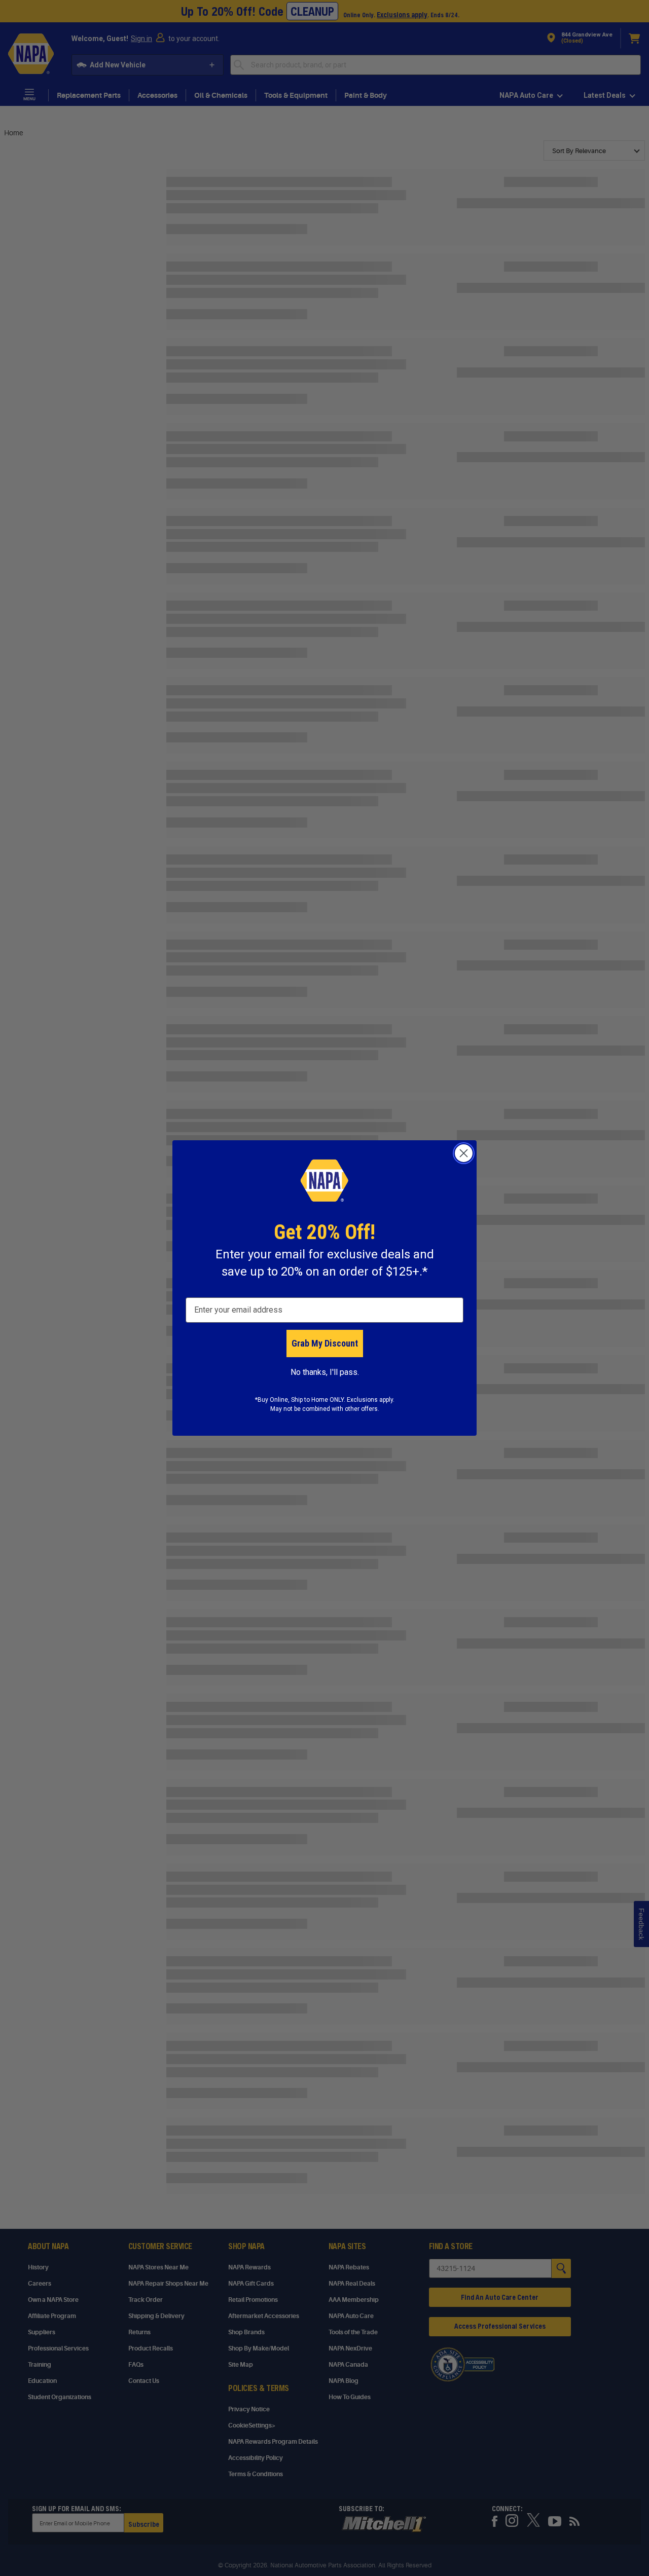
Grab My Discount (325, 1343)
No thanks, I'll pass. (325, 1372)
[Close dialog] (464, 1153)
